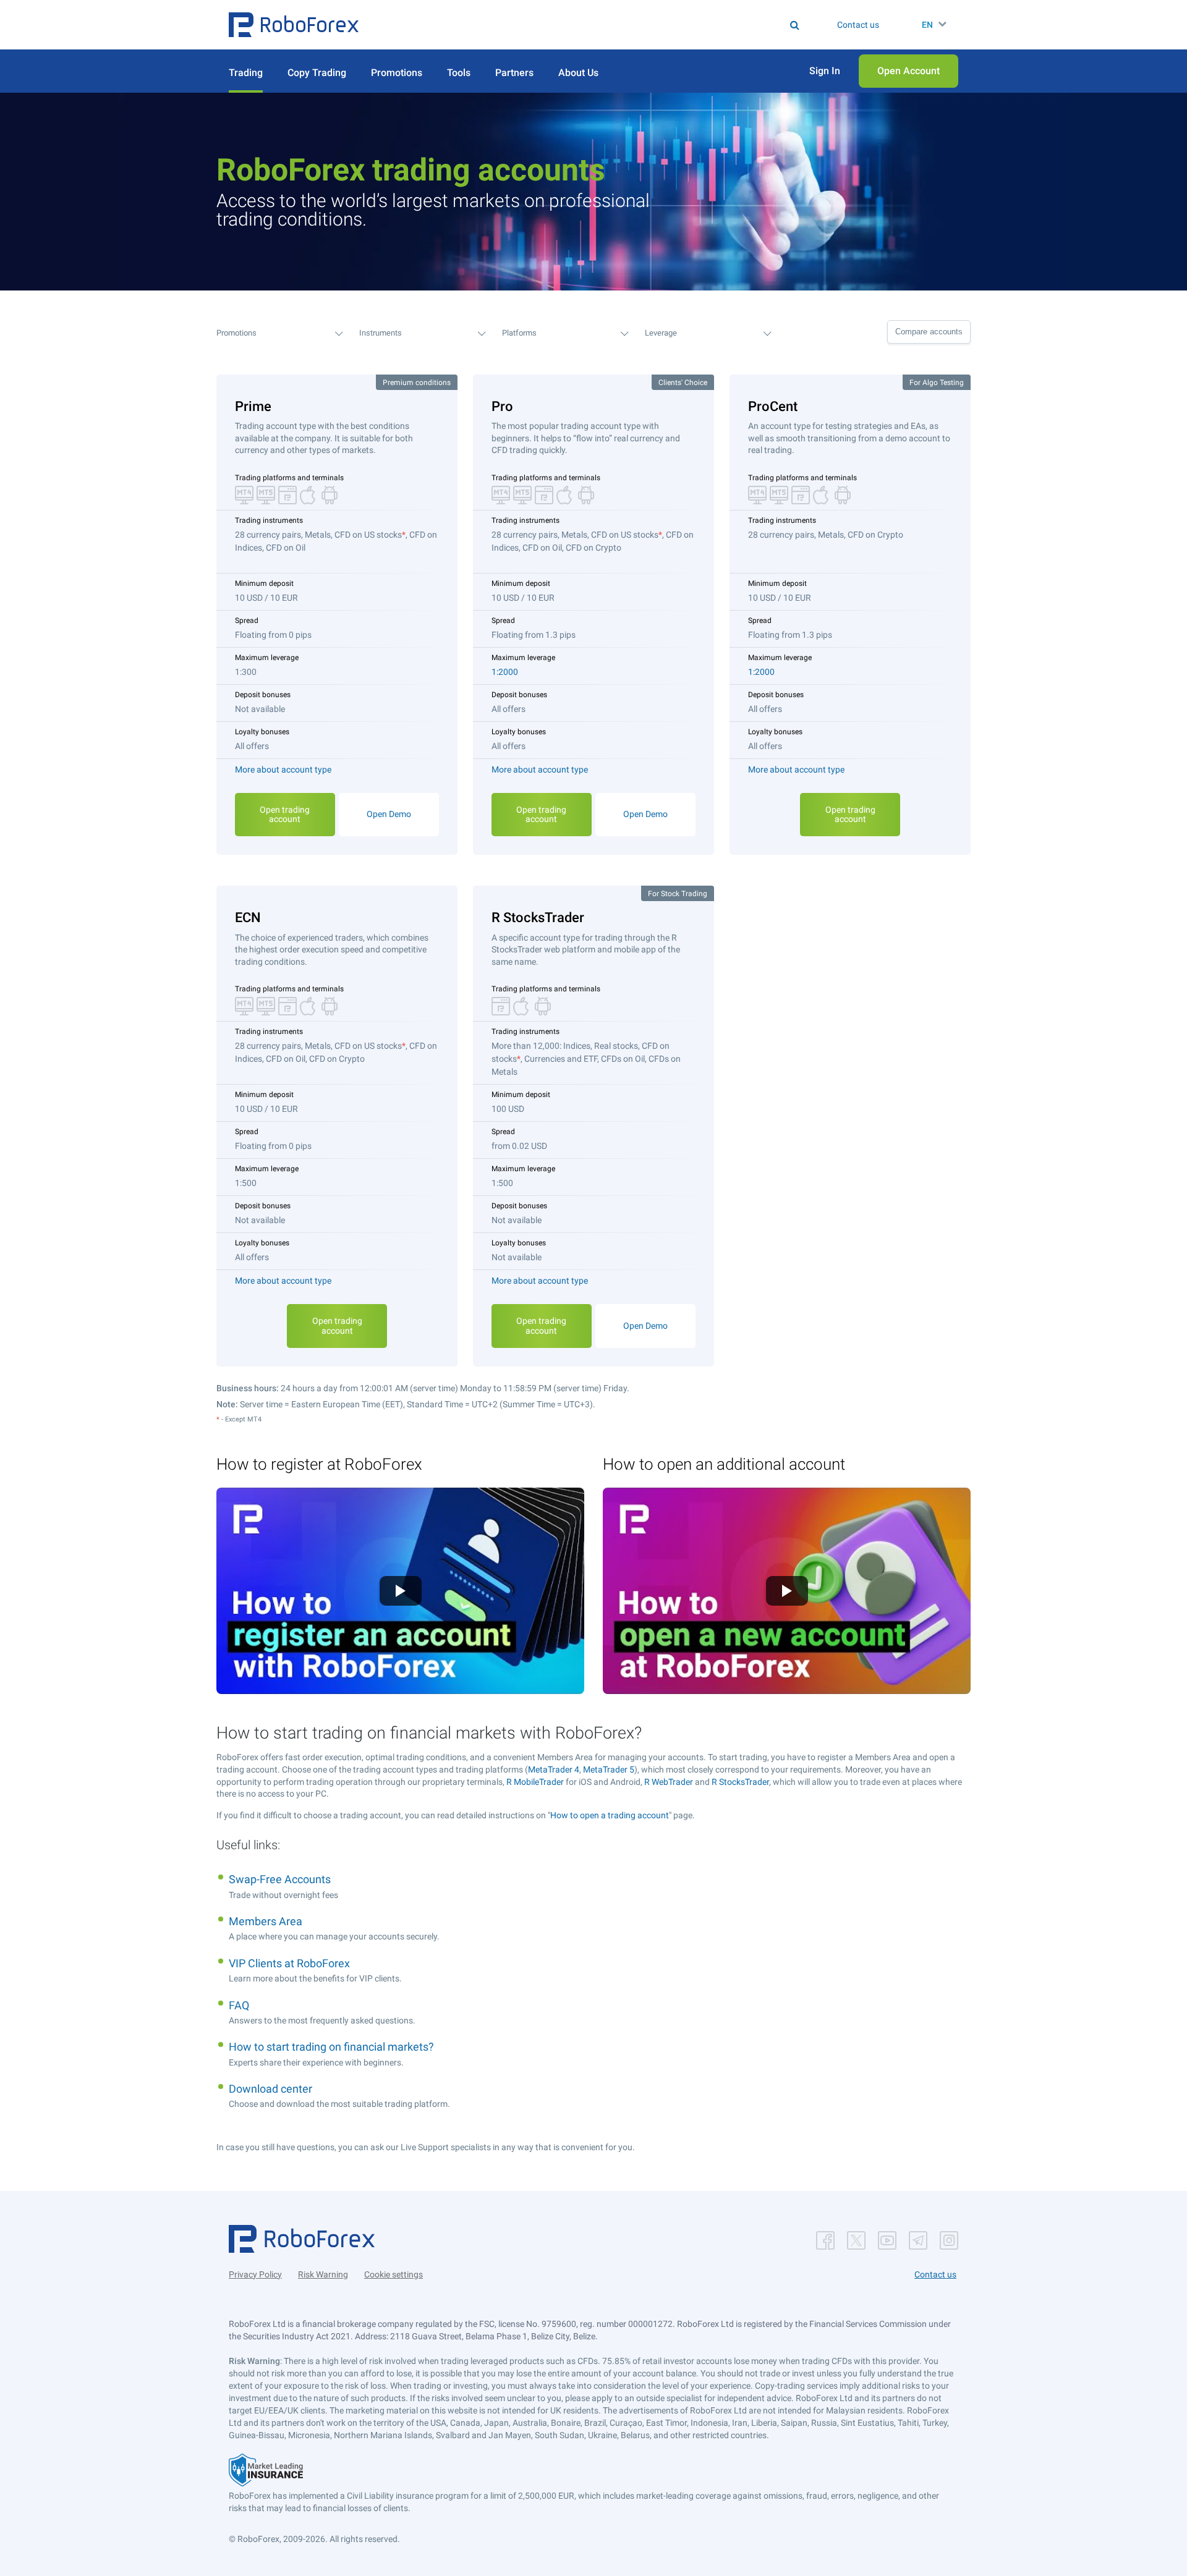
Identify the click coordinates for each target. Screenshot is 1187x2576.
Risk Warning (323, 2274)
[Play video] (401, 1591)
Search (601, 25)
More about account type (283, 769)
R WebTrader (669, 1782)
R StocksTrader (740, 1782)
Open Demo (389, 814)
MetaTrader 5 (609, 1769)
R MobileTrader (535, 1782)
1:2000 (505, 672)
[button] (294, 25)
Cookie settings (394, 2274)
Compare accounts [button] (929, 332)
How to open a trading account (610, 1815)
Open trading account (285, 814)
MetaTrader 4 (554, 1769)
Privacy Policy (255, 2274)
